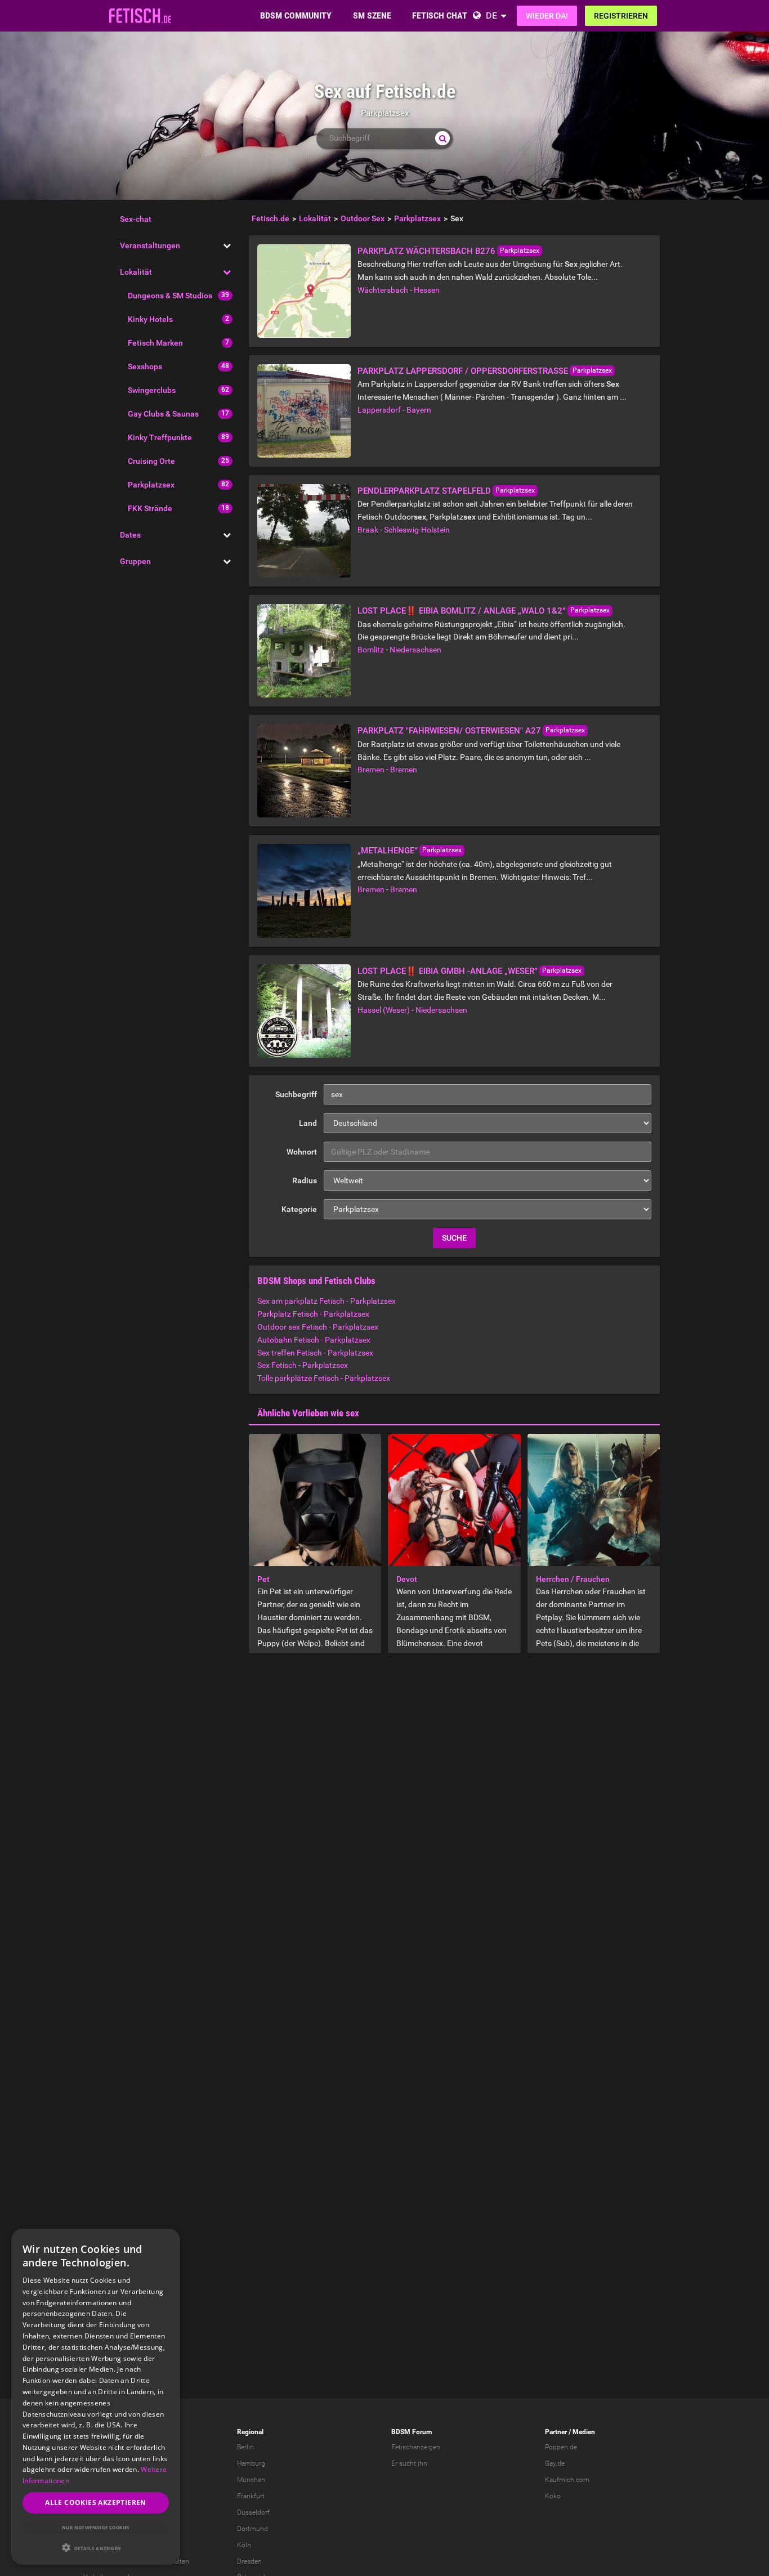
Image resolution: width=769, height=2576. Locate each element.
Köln (244, 2545)
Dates (130, 535)
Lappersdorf (379, 410)
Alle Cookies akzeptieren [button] (96, 2503)
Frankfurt (251, 2496)
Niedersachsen (415, 650)
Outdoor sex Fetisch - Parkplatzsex (318, 1327)
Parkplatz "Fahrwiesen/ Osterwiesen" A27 (449, 731)
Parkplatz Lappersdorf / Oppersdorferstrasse (463, 371)
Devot (407, 1579)
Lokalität (136, 272)
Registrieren (621, 16)
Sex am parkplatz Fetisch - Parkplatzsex (327, 1301)
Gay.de (555, 2463)
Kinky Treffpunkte (160, 437)
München (251, 2480)
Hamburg (251, 2463)
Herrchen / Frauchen (573, 1579)
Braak (368, 530)
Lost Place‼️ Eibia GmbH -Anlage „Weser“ (448, 971)
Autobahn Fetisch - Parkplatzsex (314, 1340)
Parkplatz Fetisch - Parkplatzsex (313, 1314)
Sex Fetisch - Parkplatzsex (303, 1365)
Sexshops (145, 366)
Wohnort (302, 1152)
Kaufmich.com (567, 2480)
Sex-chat (136, 219)
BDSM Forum (412, 2432)
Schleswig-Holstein (417, 530)
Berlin (245, 2447)
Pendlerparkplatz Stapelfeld (424, 491)
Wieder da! (547, 16)
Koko (553, 2496)
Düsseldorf (253, 2512)
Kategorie (299, 1209)
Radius (305, 1180)
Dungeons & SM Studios (170, 296)
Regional (250, 2432)
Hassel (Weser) (384, 1010)
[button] (96, 2548)
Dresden (249, 2561)
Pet (263, 1579)
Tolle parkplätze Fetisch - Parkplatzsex (324, 1378)
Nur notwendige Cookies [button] (96, 2527)
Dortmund (252, 2529)
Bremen (371, 770)
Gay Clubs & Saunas (163, 414)
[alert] (96, 2397)
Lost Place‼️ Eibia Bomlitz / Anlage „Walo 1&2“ (462, 611)
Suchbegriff (296, 1094)
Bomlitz (371, 650)
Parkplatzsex (151, 485)
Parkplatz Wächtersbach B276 (426, 251)
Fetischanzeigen (416, 2447)
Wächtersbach (383, 290)
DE (491, 15)
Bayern (419, 410)
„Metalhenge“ (388, 851)
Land (308, 1123)
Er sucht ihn (409, 2463)
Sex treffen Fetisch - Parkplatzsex (315, 1353)
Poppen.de (561, 2447)
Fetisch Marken (155, 343)
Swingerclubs (152, 390)
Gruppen (135, 561)
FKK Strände (150, 508)
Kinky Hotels (150, 319)
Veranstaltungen (150, 245)
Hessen (427, 290)
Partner (556, 2432)
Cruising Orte (151, 461)
